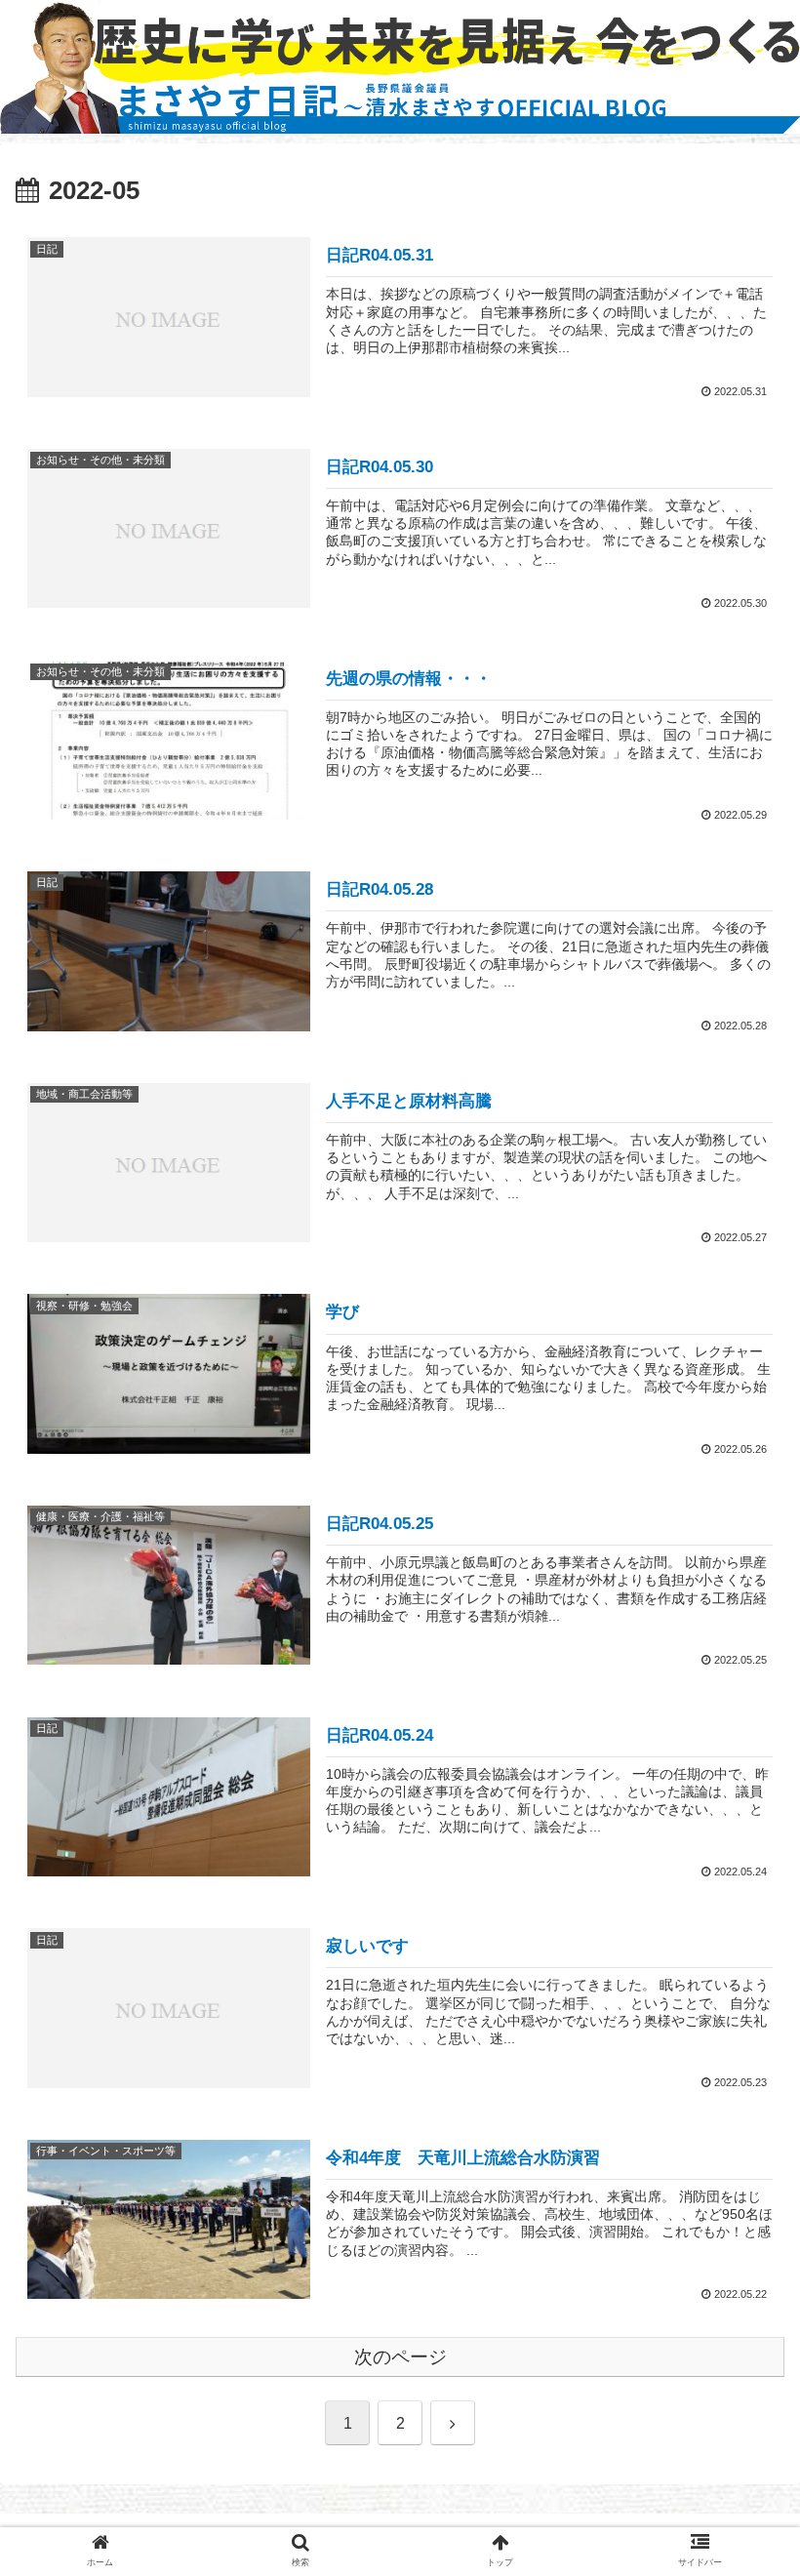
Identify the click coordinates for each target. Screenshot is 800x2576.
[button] (740, 1938)
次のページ (400, 2357)
